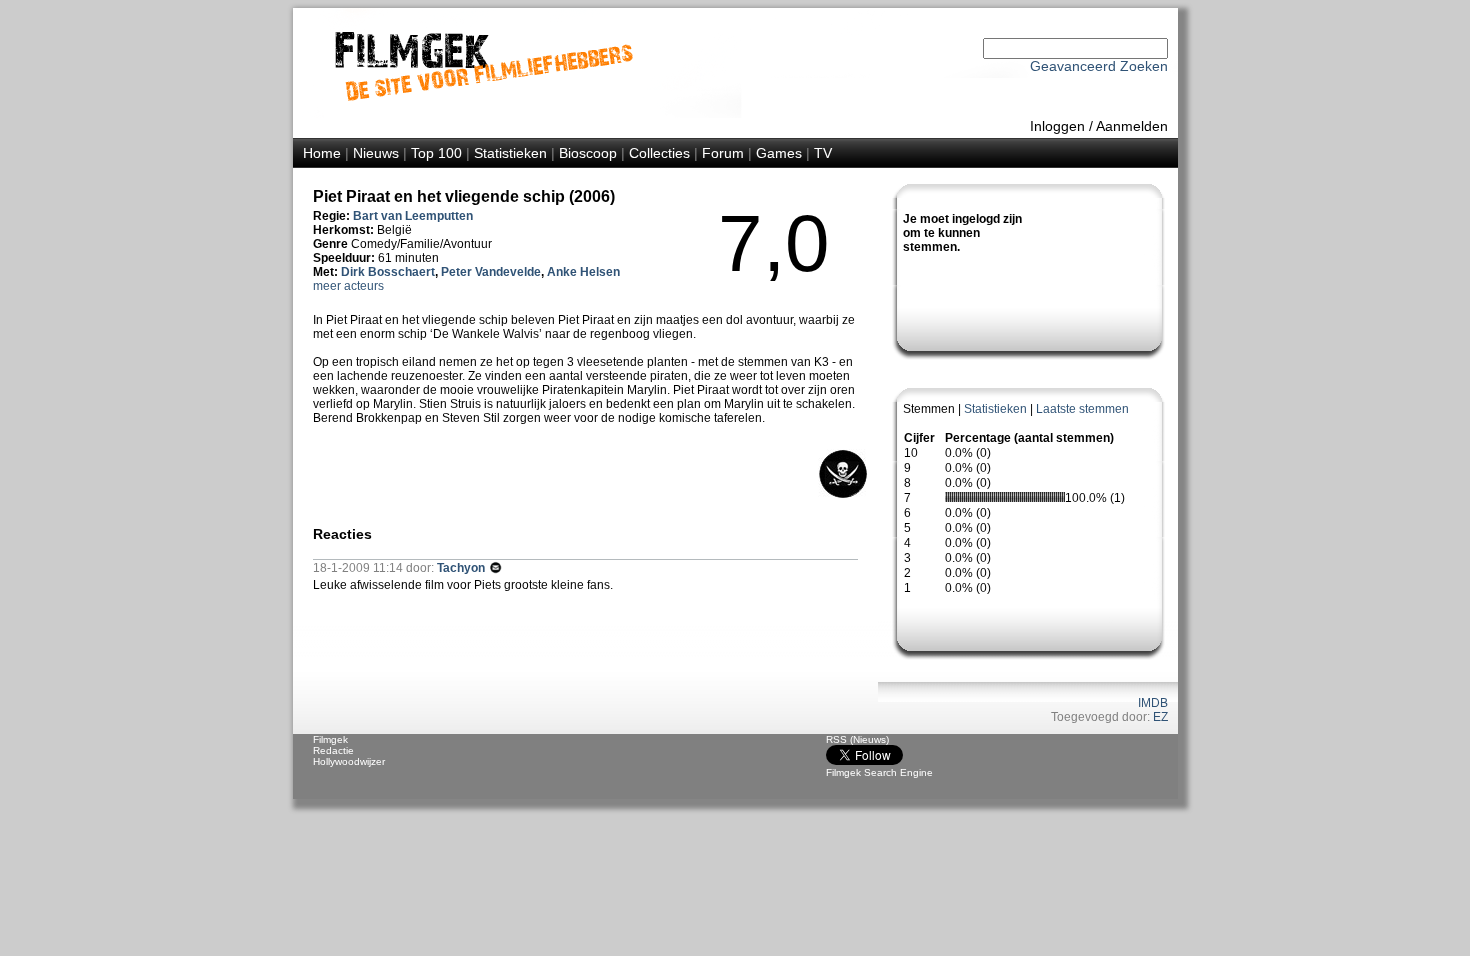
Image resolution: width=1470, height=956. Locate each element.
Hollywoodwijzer (349, 761)
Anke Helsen (583, 272)
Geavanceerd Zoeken (1099, 66)
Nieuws (376, 153)
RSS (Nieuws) (857, 739)
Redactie (333, 750)
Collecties (659, 153)
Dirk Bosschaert (388, 272)
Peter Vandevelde (491, 272)
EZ (1160, 717)
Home (322, 153)
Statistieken (510, 153)
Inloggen (1057, 126)
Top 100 (436, 153)
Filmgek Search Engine (879, 772)
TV (823, 153)
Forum (723, 153)
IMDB (1153, 703)
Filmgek (330, 739)
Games (779, 153)
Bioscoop (588, 153)
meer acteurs (348, 286)
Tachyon (462, 568)
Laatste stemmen (1082, 409)
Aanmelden (1132, 126)
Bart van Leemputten (413, 216)
